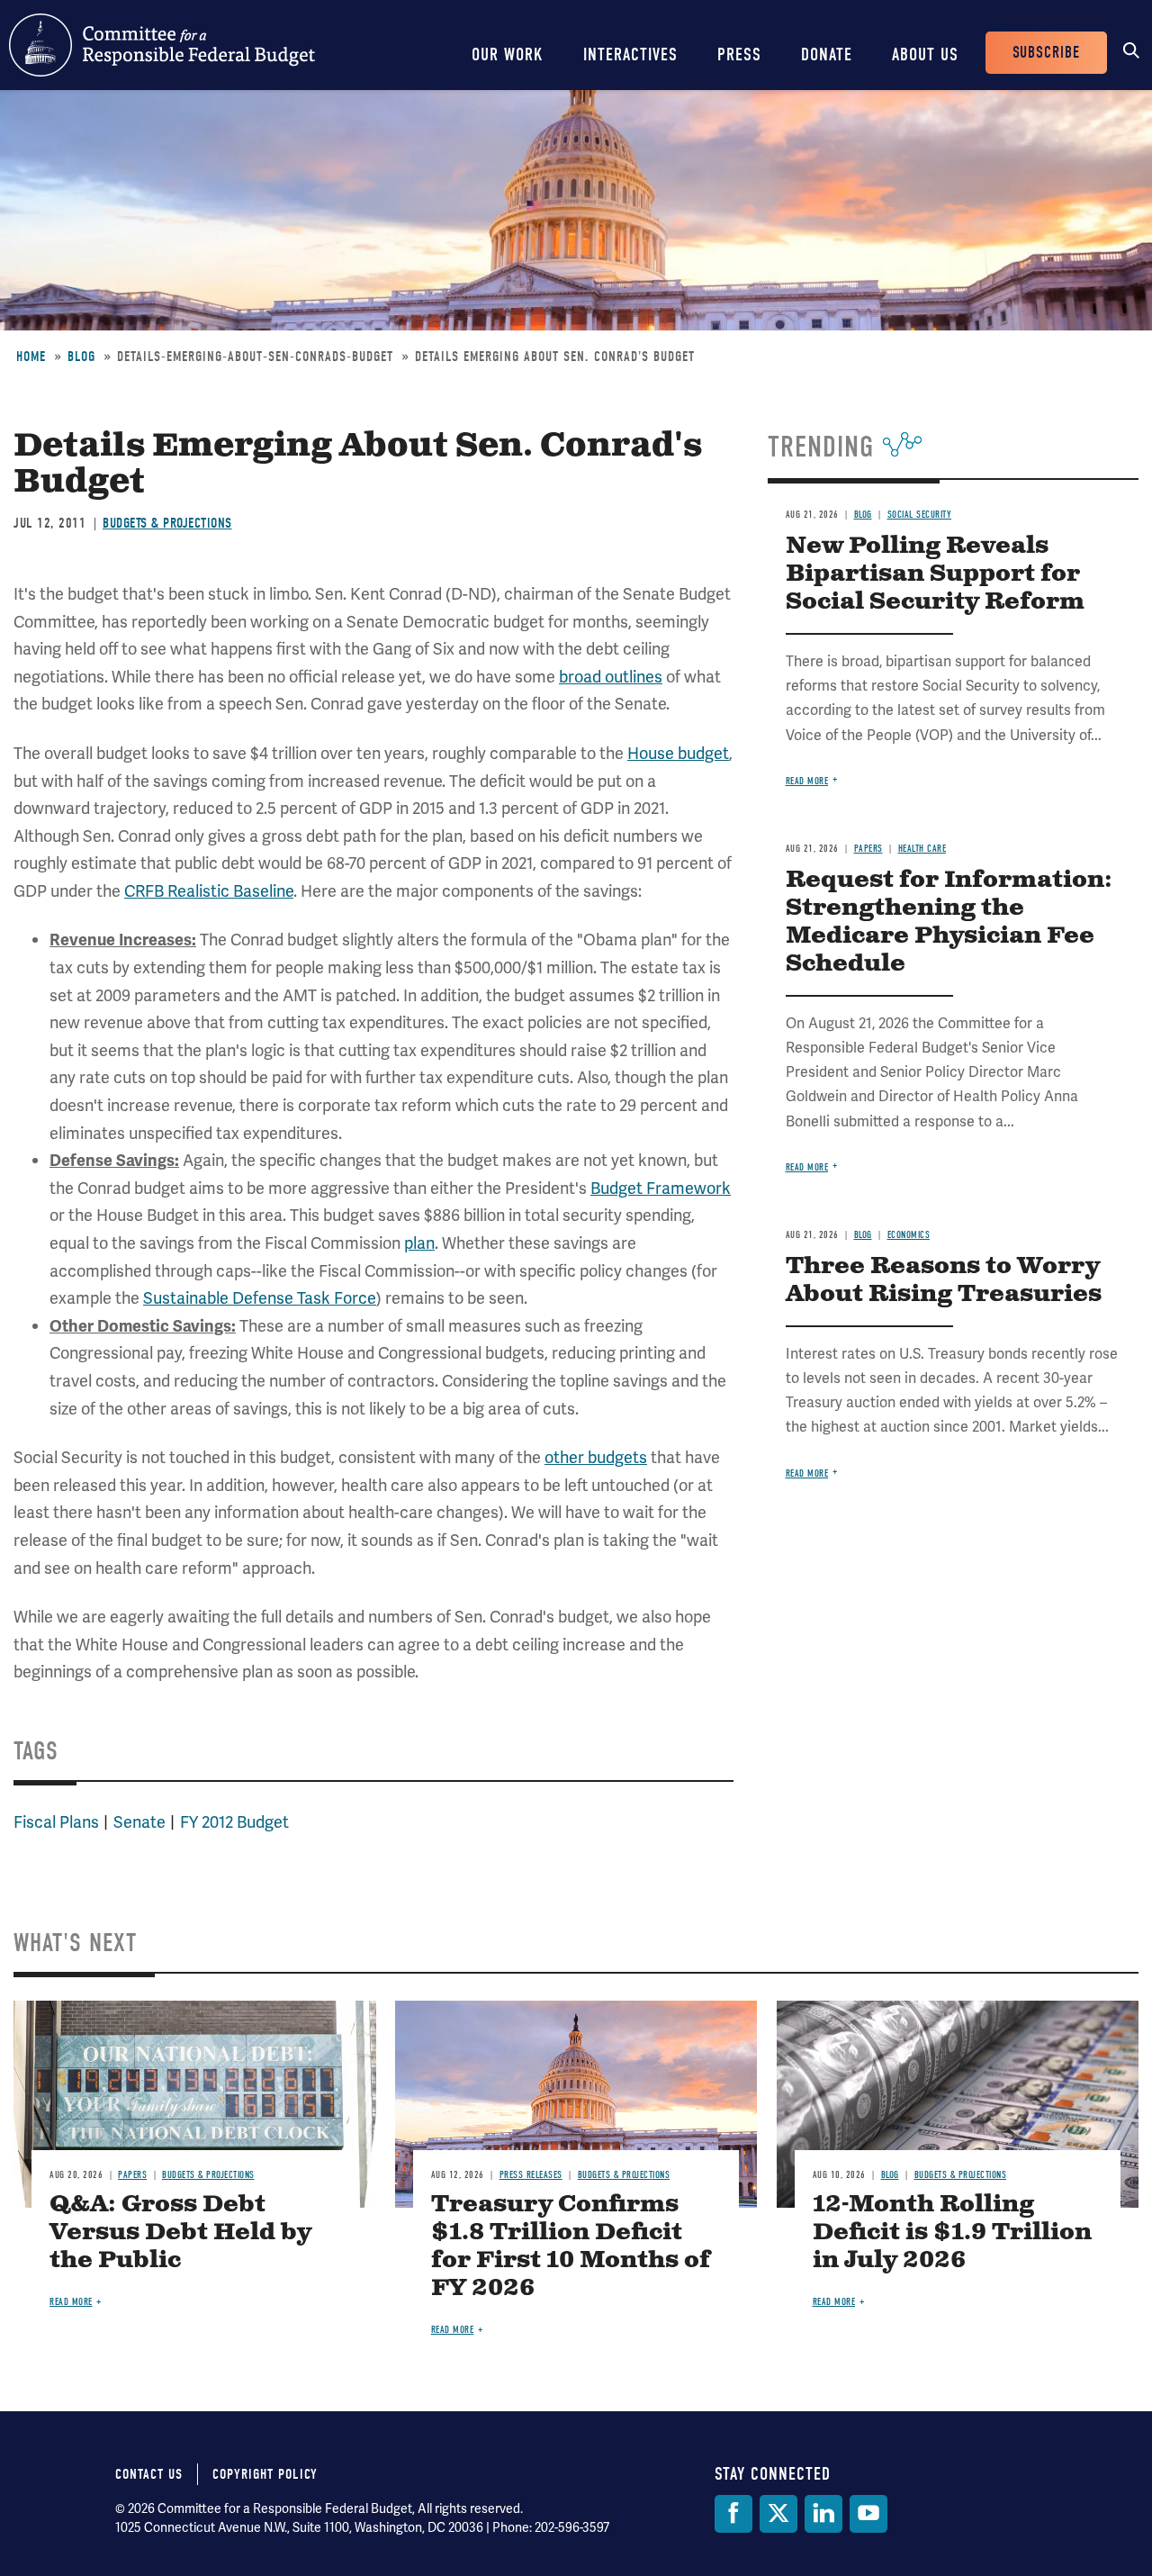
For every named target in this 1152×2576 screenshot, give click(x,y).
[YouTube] (868, 2514)
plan (419, 1243)
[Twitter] (778, 2514)
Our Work (508, 54)
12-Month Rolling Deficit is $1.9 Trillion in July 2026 (952, 2233)
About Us (925, 54)
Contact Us (149, 2474)
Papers (868, 849)
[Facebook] (733, 2514)
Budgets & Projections (167, 523)
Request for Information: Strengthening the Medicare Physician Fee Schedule (949, 922)
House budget (678, 753)
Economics (909, 1235)
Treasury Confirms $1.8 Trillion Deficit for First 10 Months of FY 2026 (571, 2246)
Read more (807, 781)
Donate (827, 54)
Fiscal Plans (56, 1822)
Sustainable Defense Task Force (260, 1298)
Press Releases (531, 2175)
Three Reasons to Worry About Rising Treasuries (944, 1280)
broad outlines (611, 677)
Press (739, 54)
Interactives (630, 54)
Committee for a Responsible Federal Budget (162, 45)
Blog (81, 357)
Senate (139, 1822)
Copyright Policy (265, 2474)
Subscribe (1046, 53)
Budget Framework (661, 1188)
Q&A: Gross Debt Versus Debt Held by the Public (180, 2233)
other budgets (596, 1457)
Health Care (922, 849)
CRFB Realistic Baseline (209, 891)
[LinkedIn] (823, 2514)
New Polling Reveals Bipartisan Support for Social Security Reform (935, 574)
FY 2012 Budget (234, 1822)
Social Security (920, 515)
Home (31, 357)
